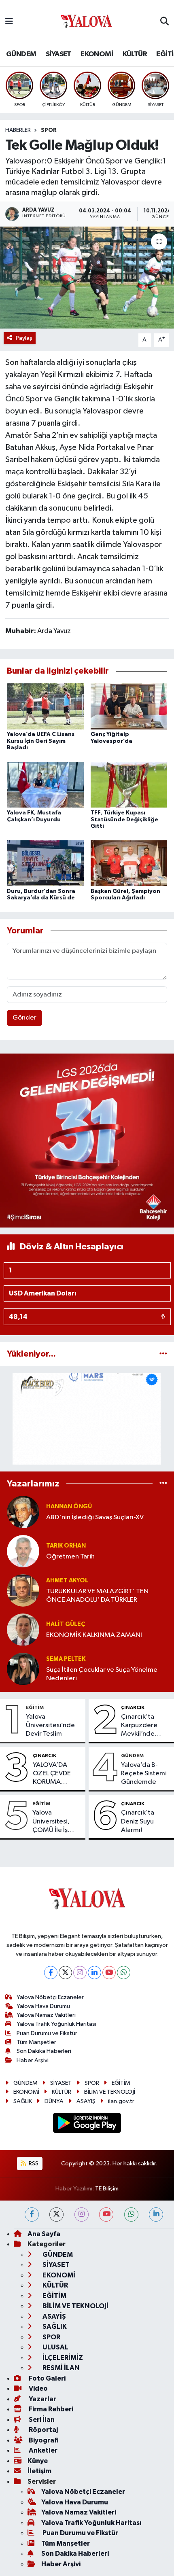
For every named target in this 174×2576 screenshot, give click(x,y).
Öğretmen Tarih (70, 1557)
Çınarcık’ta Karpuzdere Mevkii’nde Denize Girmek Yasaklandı (143, 1726)
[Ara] (164, 22)
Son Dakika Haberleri (44, 2051)
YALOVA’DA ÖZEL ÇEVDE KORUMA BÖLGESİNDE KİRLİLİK (52, 1774)
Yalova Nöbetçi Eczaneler (50, 1997)
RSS (33, 2164)
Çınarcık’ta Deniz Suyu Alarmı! (138, 1821)
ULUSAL (55, 2347)
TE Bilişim (107, 2189)
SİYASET (58, 54)
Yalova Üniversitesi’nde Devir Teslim (50, 1726)
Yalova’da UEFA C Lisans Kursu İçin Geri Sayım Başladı (41, 741)
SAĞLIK (23, 2101)
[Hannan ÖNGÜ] (23, 1512)
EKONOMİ (97, 54)
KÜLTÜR (135, 54)
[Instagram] (80, 1973)
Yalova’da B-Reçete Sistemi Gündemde (144, 1774)
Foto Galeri (47, 2378)
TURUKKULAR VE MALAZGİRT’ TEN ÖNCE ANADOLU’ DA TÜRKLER (97, 1596)
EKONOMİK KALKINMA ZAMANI (94, 1635)
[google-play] (87, 2124)
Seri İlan (41, 2420)
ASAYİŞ (86, 2101)
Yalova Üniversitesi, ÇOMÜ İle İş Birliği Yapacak (54, 1822)
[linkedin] (156, 2215)
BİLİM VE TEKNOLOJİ (110, 2092)
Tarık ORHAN (66, 1546)
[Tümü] (163, 1354)
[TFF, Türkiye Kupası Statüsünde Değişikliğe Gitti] (129, 785)
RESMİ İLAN (60, 2368)
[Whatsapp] (124, 1973)
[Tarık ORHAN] (23, 1551)
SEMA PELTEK (66, 1659)
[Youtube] (109, 1973)
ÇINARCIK (133, 1707)
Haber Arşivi (33, 2060)
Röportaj (43, 2430)
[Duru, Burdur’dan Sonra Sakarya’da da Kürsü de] (45, 863)
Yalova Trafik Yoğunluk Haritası (56, 2024)
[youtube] (106, 2215)
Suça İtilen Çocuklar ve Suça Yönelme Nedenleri (102, 1674)
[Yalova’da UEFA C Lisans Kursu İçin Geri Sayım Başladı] (45, 706)
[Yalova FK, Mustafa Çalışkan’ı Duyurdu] (45, 785)
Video (38, 2388)
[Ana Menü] (9, 22)
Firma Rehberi (50, 2409)
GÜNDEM (21, 54)
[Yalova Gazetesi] (87, 22)
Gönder (24, 1018)
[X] (65, 1973)
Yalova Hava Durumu (43, 2006)
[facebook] (32, 2215)
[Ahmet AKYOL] (23, 1590)
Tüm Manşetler (36, 2042)
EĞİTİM (35, 1707)
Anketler (42, 2450)
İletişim (39, 2471)
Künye (38, 2461)
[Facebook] (51, 1973)
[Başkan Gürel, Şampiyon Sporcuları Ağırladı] (129, 863)
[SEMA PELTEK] (23, 1669)
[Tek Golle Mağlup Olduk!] (87, 278)
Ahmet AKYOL (67, 1581)
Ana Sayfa (44, 2234)
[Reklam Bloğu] (87, 1140)
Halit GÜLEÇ (66, 1624)
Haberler (18, 130)
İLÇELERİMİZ (62, 2358)
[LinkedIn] (94, 1973)
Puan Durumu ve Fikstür (47, 2033)
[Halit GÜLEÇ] (23, 1629)
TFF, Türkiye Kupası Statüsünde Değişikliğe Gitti (124, 820)
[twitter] (56, 2215)
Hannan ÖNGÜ (69, 1506)
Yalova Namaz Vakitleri (46, 2015)
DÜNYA (54, 2101)
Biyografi (43, 2440)
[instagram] (82, 2215)
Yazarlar (42, 2399)
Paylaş (24, 338)
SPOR (49, 130)
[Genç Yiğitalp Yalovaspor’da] (129, 706)
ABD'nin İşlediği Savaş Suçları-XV (95, 1517)
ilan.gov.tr (121, 2101)
